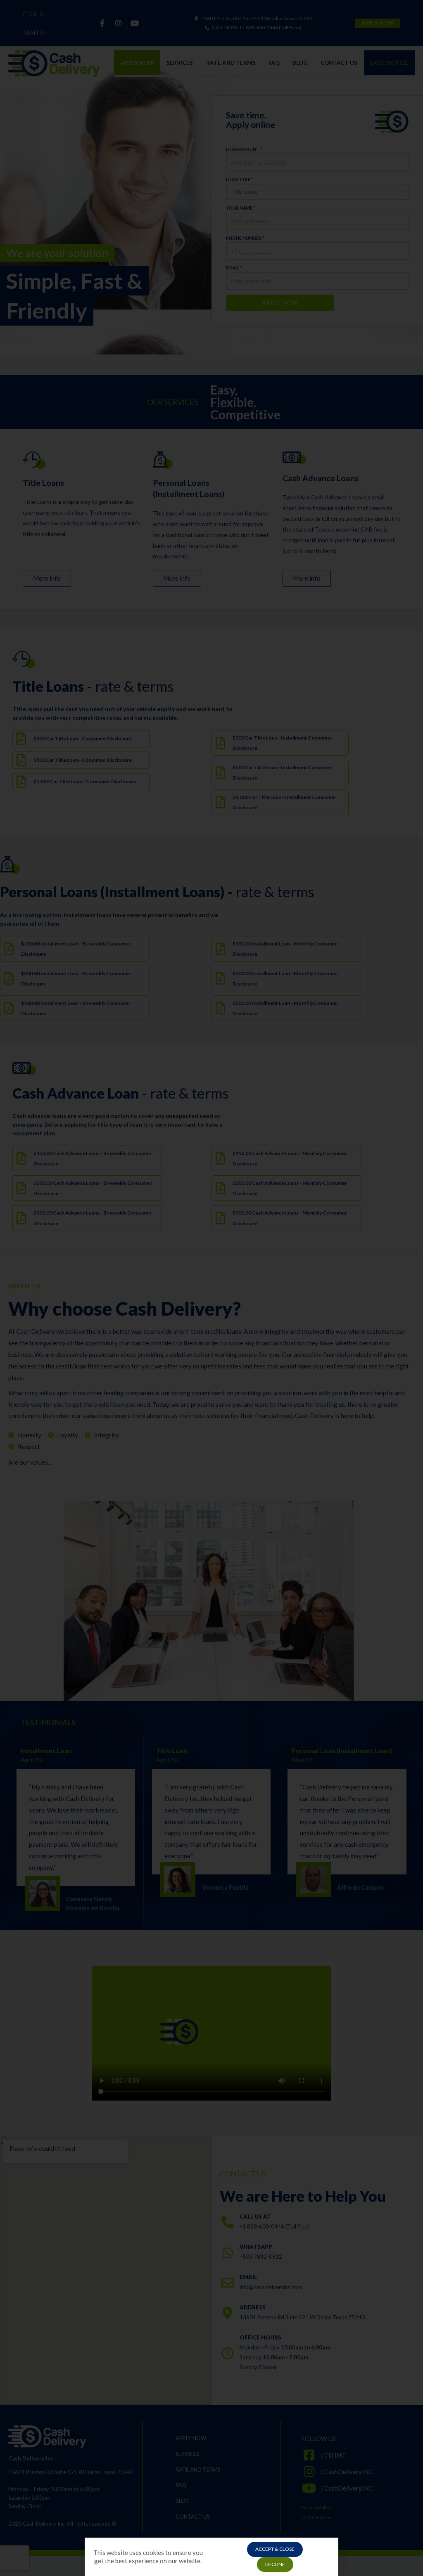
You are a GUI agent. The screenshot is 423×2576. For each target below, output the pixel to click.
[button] (275, 2549)
